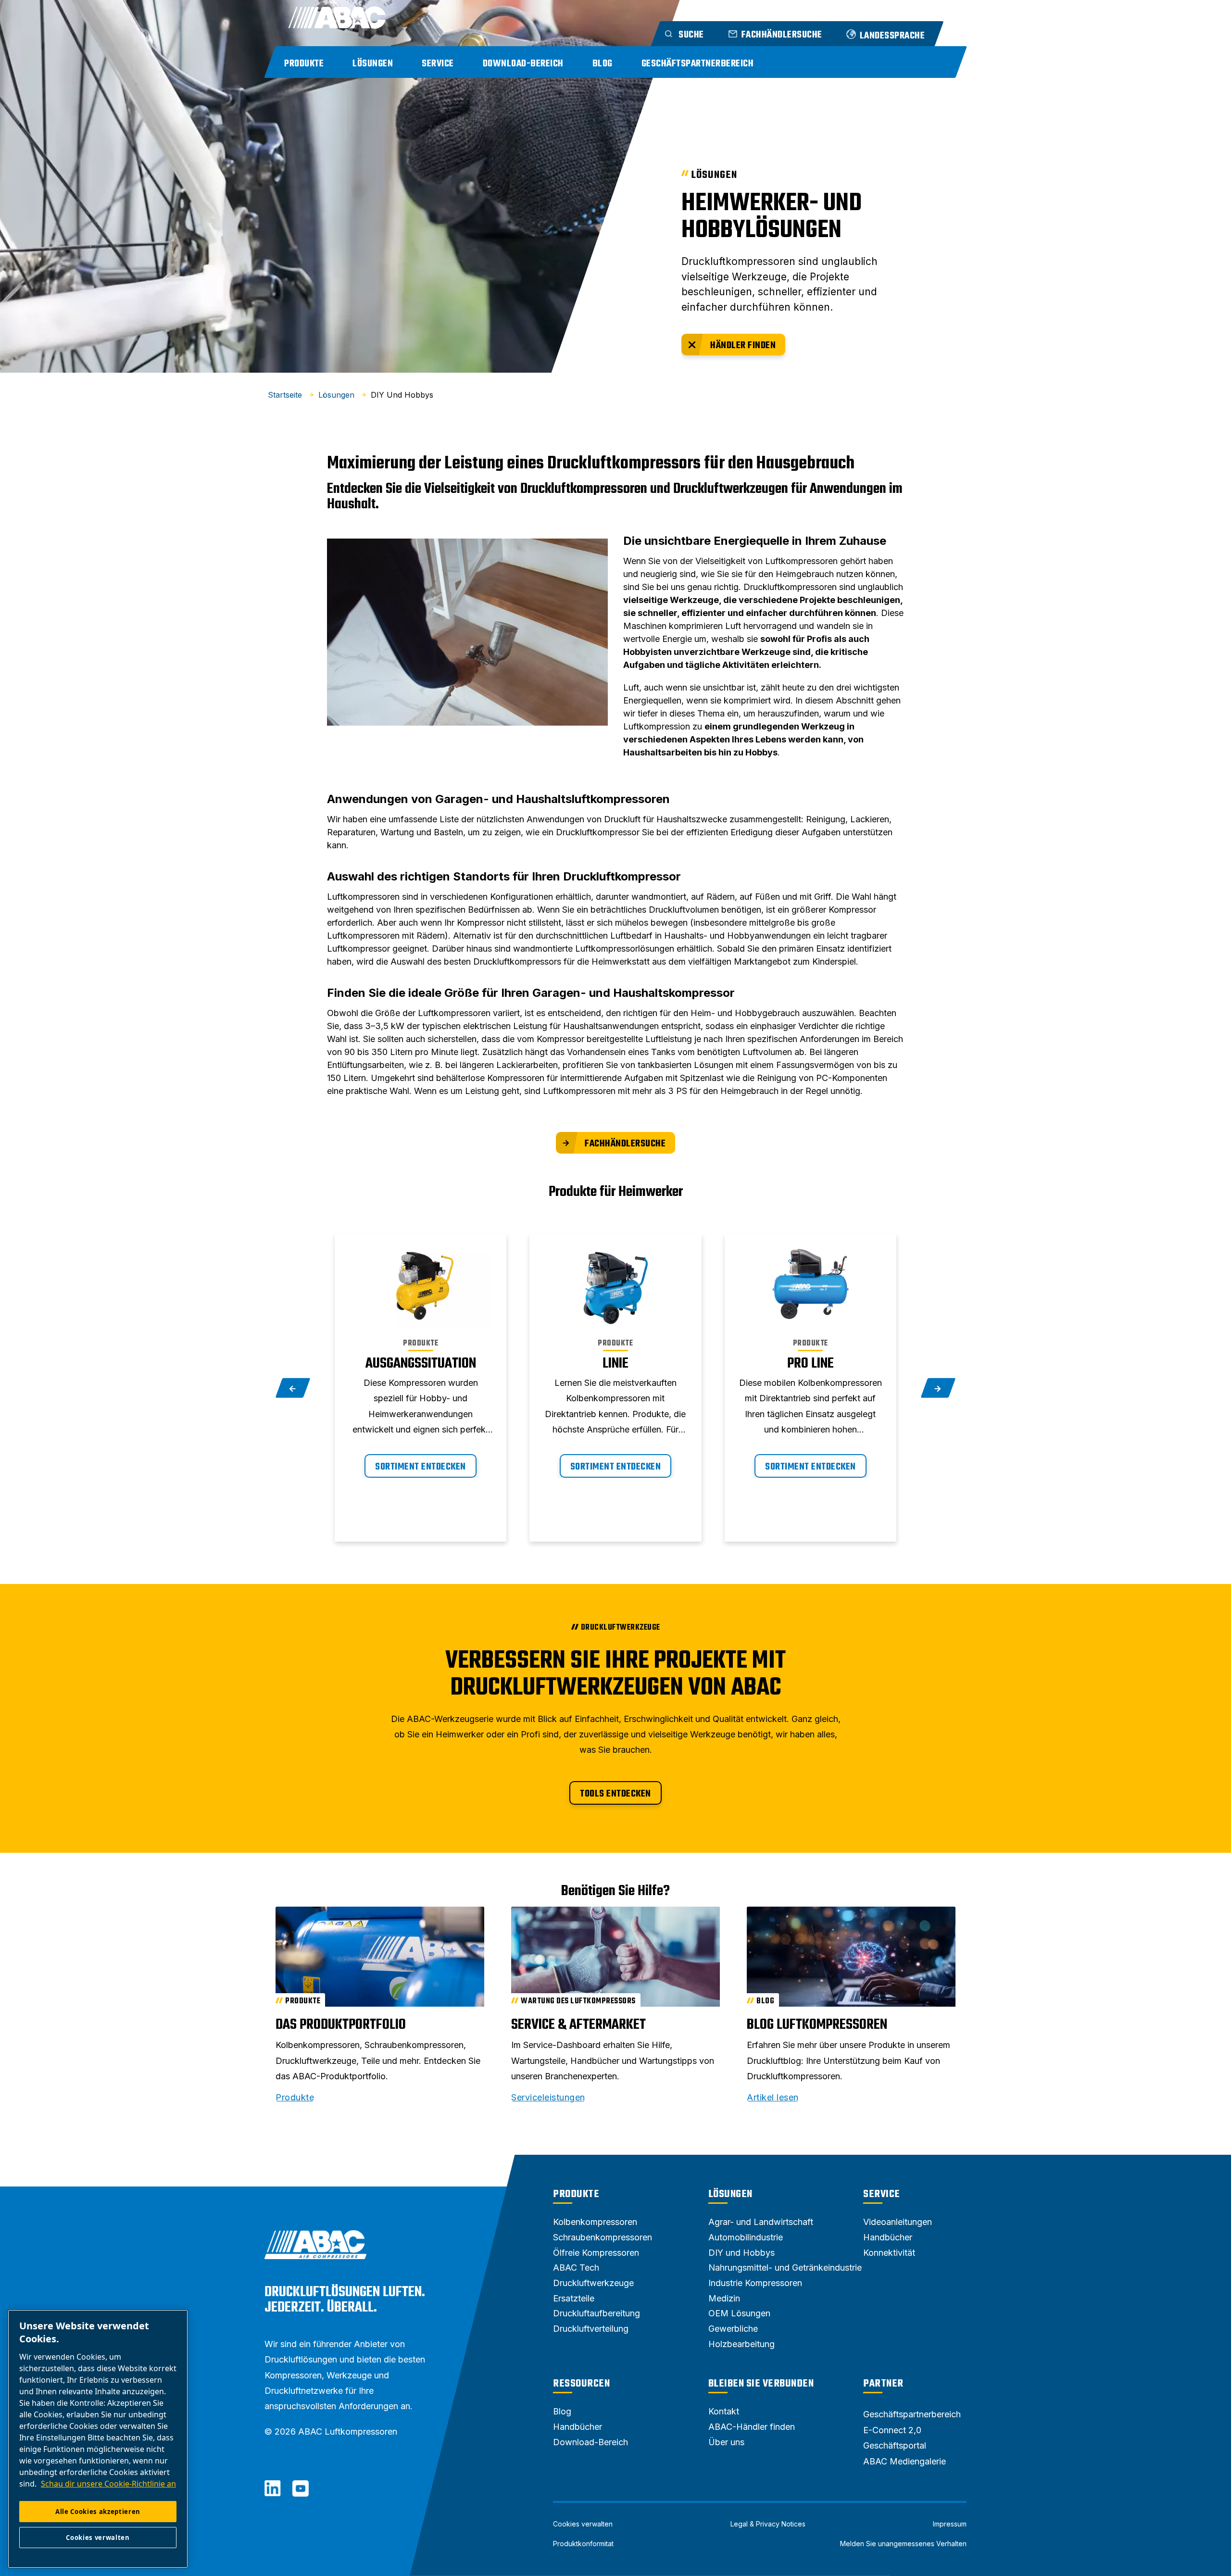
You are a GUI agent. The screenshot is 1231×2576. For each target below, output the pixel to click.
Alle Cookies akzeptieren (98, 2512)
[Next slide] (938, 1388)
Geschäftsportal (895, 2445)
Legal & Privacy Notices (768, 2524)
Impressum (950, 2524)
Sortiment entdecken (421, 1467)
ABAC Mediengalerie (904, 2461)
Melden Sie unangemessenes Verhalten (903, 2544)
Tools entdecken (615, 1794)
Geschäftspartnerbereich (698, 64)
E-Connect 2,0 (892, 2430)
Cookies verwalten (583, 2524)
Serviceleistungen (548, 2098)
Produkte (304, 64)
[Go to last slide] (293, 1388)
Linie (615, 1364)
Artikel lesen (773, 2098)
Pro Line (810, 1364)
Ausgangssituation (421, 1364)
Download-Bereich (523, 64)
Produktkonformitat (583, 2544)
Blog (603, 64)
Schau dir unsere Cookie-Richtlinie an (108, 2484)
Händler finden (743, 346)
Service (438, 64)
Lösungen (373, 64)
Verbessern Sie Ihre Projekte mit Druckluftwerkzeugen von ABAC (615, 1675)
